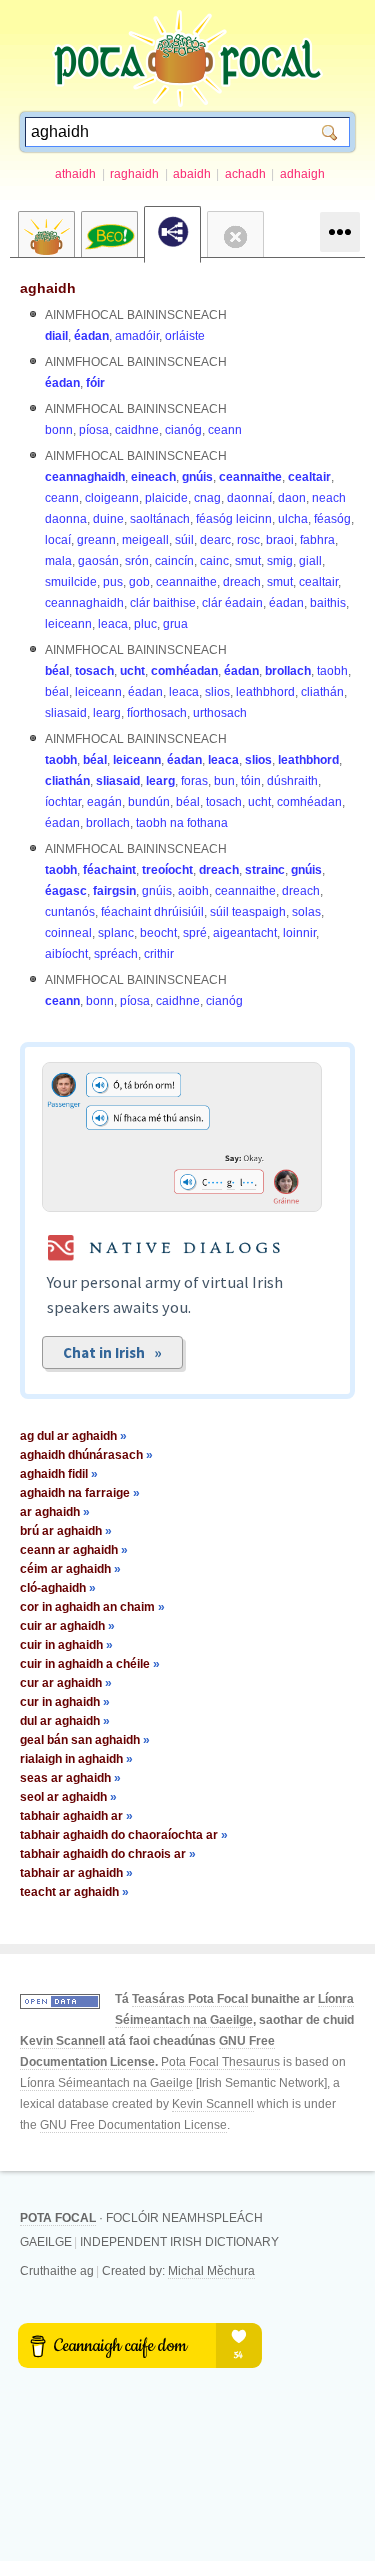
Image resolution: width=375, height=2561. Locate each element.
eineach (153, 477)
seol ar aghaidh (68, 1797)
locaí (58, 540)
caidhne (137, 430)
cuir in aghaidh (66, 1645)
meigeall (145, 540)
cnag (207, 498)
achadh (245, 174)
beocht (158, 933)
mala (58, 561)
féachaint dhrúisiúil (152, 912)
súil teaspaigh (248, 912)
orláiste (185, 336)
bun (224, 781)
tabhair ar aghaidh (76, 1873)
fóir (95, 383)
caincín (174, 561)
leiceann (68, 624)
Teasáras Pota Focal (190, 1999)
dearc (215, 540)
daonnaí (249, 498)
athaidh (75, 174)
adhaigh (302, 174)
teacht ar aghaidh (74, 1892)
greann (96, 540)
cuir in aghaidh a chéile (90, 1664)
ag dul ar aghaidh (73, 1436)
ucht (132, 671)
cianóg (183, 430)
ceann (225, 430)
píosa (94, 430)
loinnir (299, 933)
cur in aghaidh (65, 1702)
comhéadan (184, 671)
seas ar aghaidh (70, 1778)
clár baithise (163, 603)
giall (310, 561)
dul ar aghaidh (65, 1721)
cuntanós (70, 912)
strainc (265, 870)
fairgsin (114, 891)
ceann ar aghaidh (74, 1550)
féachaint (109, 870)
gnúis (197, 477)
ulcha (293, 519)
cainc (214, 561)
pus (113, 582)
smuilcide (71, 582)
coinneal (68, 933)
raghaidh (134, 174)
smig (280, 561)
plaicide (166, 498)
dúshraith (292, 781)
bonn (59, 430)
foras (194, 781)
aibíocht (66, 954)
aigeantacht (245, 933)
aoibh (193, 891)
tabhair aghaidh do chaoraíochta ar (124, 1835)
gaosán (98, 561)
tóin (251, 781)
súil (184, 540)
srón (137, 561)
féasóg (332, 519)
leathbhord (265, 692)
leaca (113, 624)
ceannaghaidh (85, 477)
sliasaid (66, 713)
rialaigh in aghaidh (76, 1759)
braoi (280, 540)
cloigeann (112, 498)
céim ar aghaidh (70, 1569)
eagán (104, 802)
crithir (159, 954)
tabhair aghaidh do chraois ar (108, 1854)
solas (306, 912)
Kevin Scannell (62, 2041)
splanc (116, 933)
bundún (149, 802)
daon (292, 498)
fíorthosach (157, 713)
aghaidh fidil (59, 1474)
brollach (288, 671)
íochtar (63, 802)
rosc (248, 540)
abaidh (192, 174)
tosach (94, 671)
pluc (145, 624)
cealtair (309, 477)
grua (175, 624)
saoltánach (160, 519)
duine (108, 519)
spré (195, 933)
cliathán (322, 692)
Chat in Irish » (112, 1352)
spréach (116, 954)
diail (56, 336)
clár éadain (232, 603)
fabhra (317, 540)
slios (217, 692)
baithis (328, 603)
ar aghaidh (55, 1512)
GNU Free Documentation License (133, 2125)
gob (139, 582)
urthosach (220, 713)
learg (107, 713)
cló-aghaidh (58, 1588)
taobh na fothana (182, 823)
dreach (242, 582)
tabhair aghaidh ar (76, 1816)
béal (57, 671)
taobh (332, 671)
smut (248, 561)
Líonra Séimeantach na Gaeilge (106, 2083)
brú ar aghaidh (66, 1531)
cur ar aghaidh (66, 1683)
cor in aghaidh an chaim (92, 1607)
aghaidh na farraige (80, 1493)
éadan (91, 336)
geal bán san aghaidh (85, 1740)
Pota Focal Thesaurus (220, 2062)
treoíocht (167, 870)
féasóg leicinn (234, 519)
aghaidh (48, 288)
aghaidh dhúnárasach (86, 1455)
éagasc (66, 891)
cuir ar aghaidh (67, 1626)
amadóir (137, 336)
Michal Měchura (211, 2271)
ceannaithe (250, 477)
